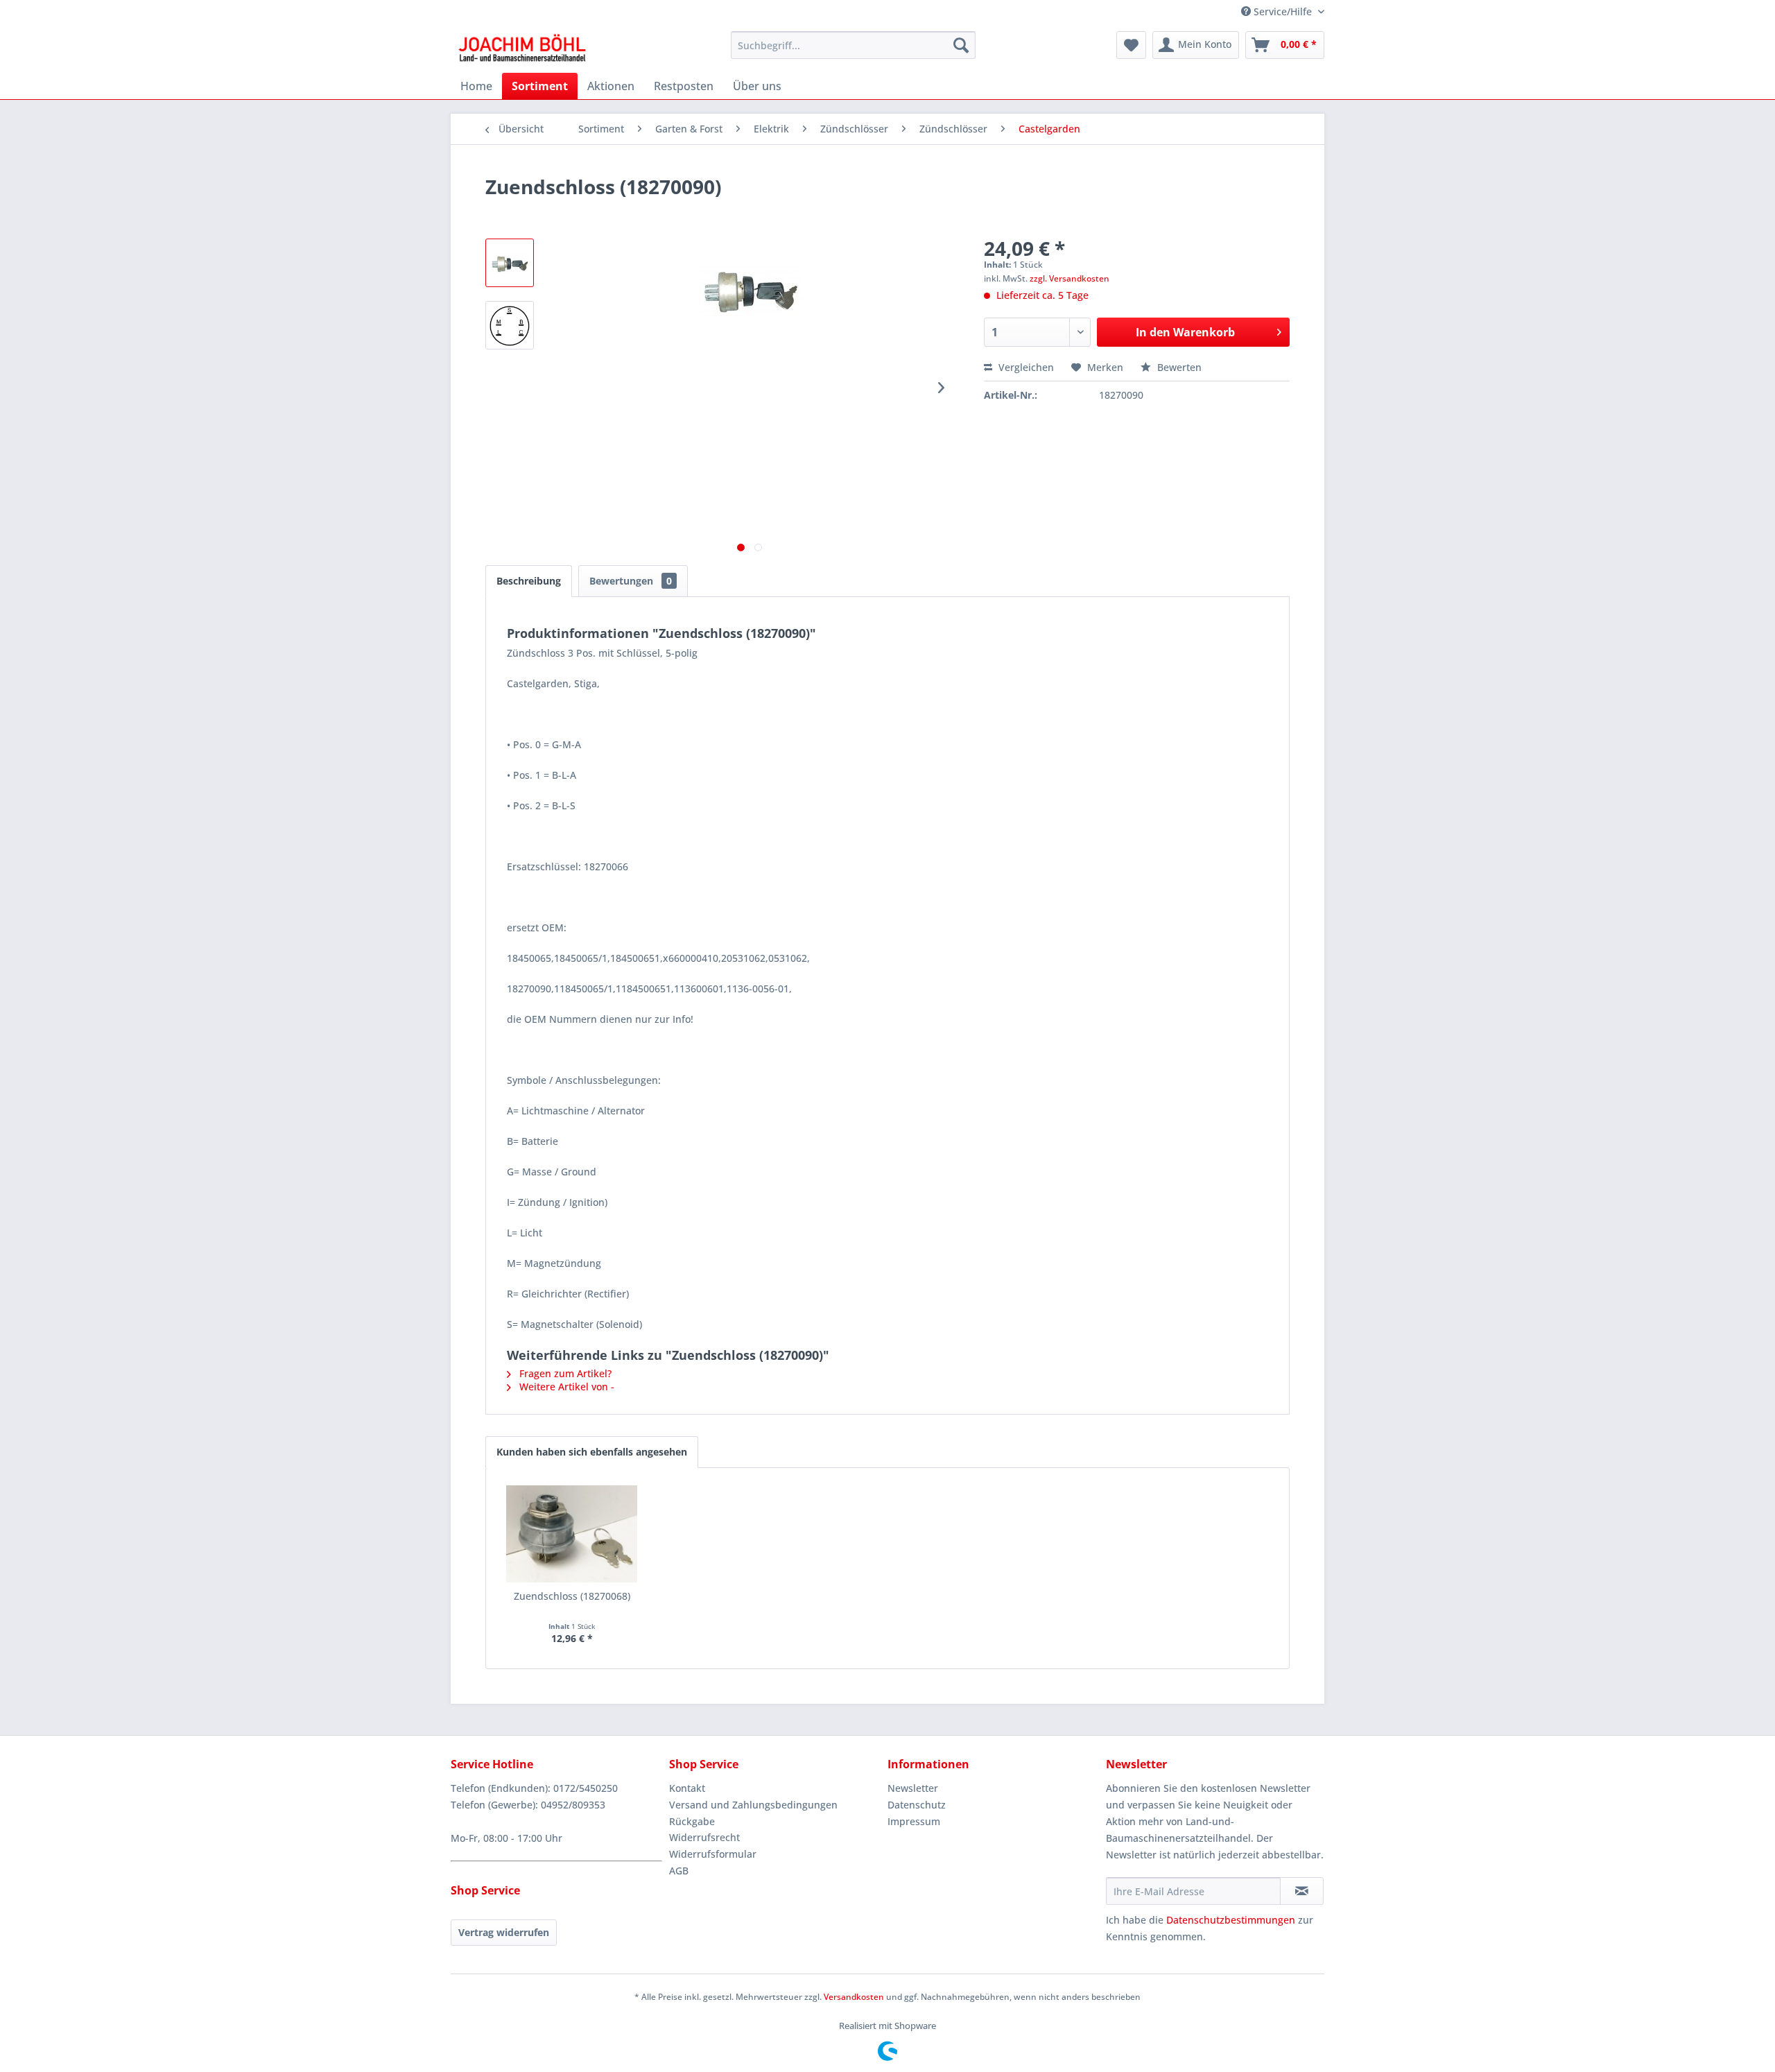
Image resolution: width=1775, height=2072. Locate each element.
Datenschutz (917, 1805)
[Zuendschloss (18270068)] (572, 1534)
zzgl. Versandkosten (1070, 278)
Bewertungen (631, 581)
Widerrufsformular (713, 1854)
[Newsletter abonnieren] (1302, 1891)
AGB (679, 1871)
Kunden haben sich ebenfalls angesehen (592, 1452)
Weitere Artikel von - (565, 1387)
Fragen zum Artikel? (564, 1373)
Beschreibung (529, 581)
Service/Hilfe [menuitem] (1283, 11)
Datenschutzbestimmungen (1231, 1920)
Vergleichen (1025, 367)
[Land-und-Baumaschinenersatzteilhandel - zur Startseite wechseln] (522, 49)
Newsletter (913, 1788)
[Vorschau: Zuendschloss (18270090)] (510, 263)
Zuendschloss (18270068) (572, 1596)
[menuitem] (853, 45)
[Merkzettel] (1131, 45)
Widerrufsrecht (704, 1837)
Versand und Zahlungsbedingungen (753, 1805)
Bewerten (1178, 367)
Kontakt (687, 1788)
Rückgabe (692, 1821)
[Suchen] (961, 45)
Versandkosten (854, 1997)
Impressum (914, 1821)
